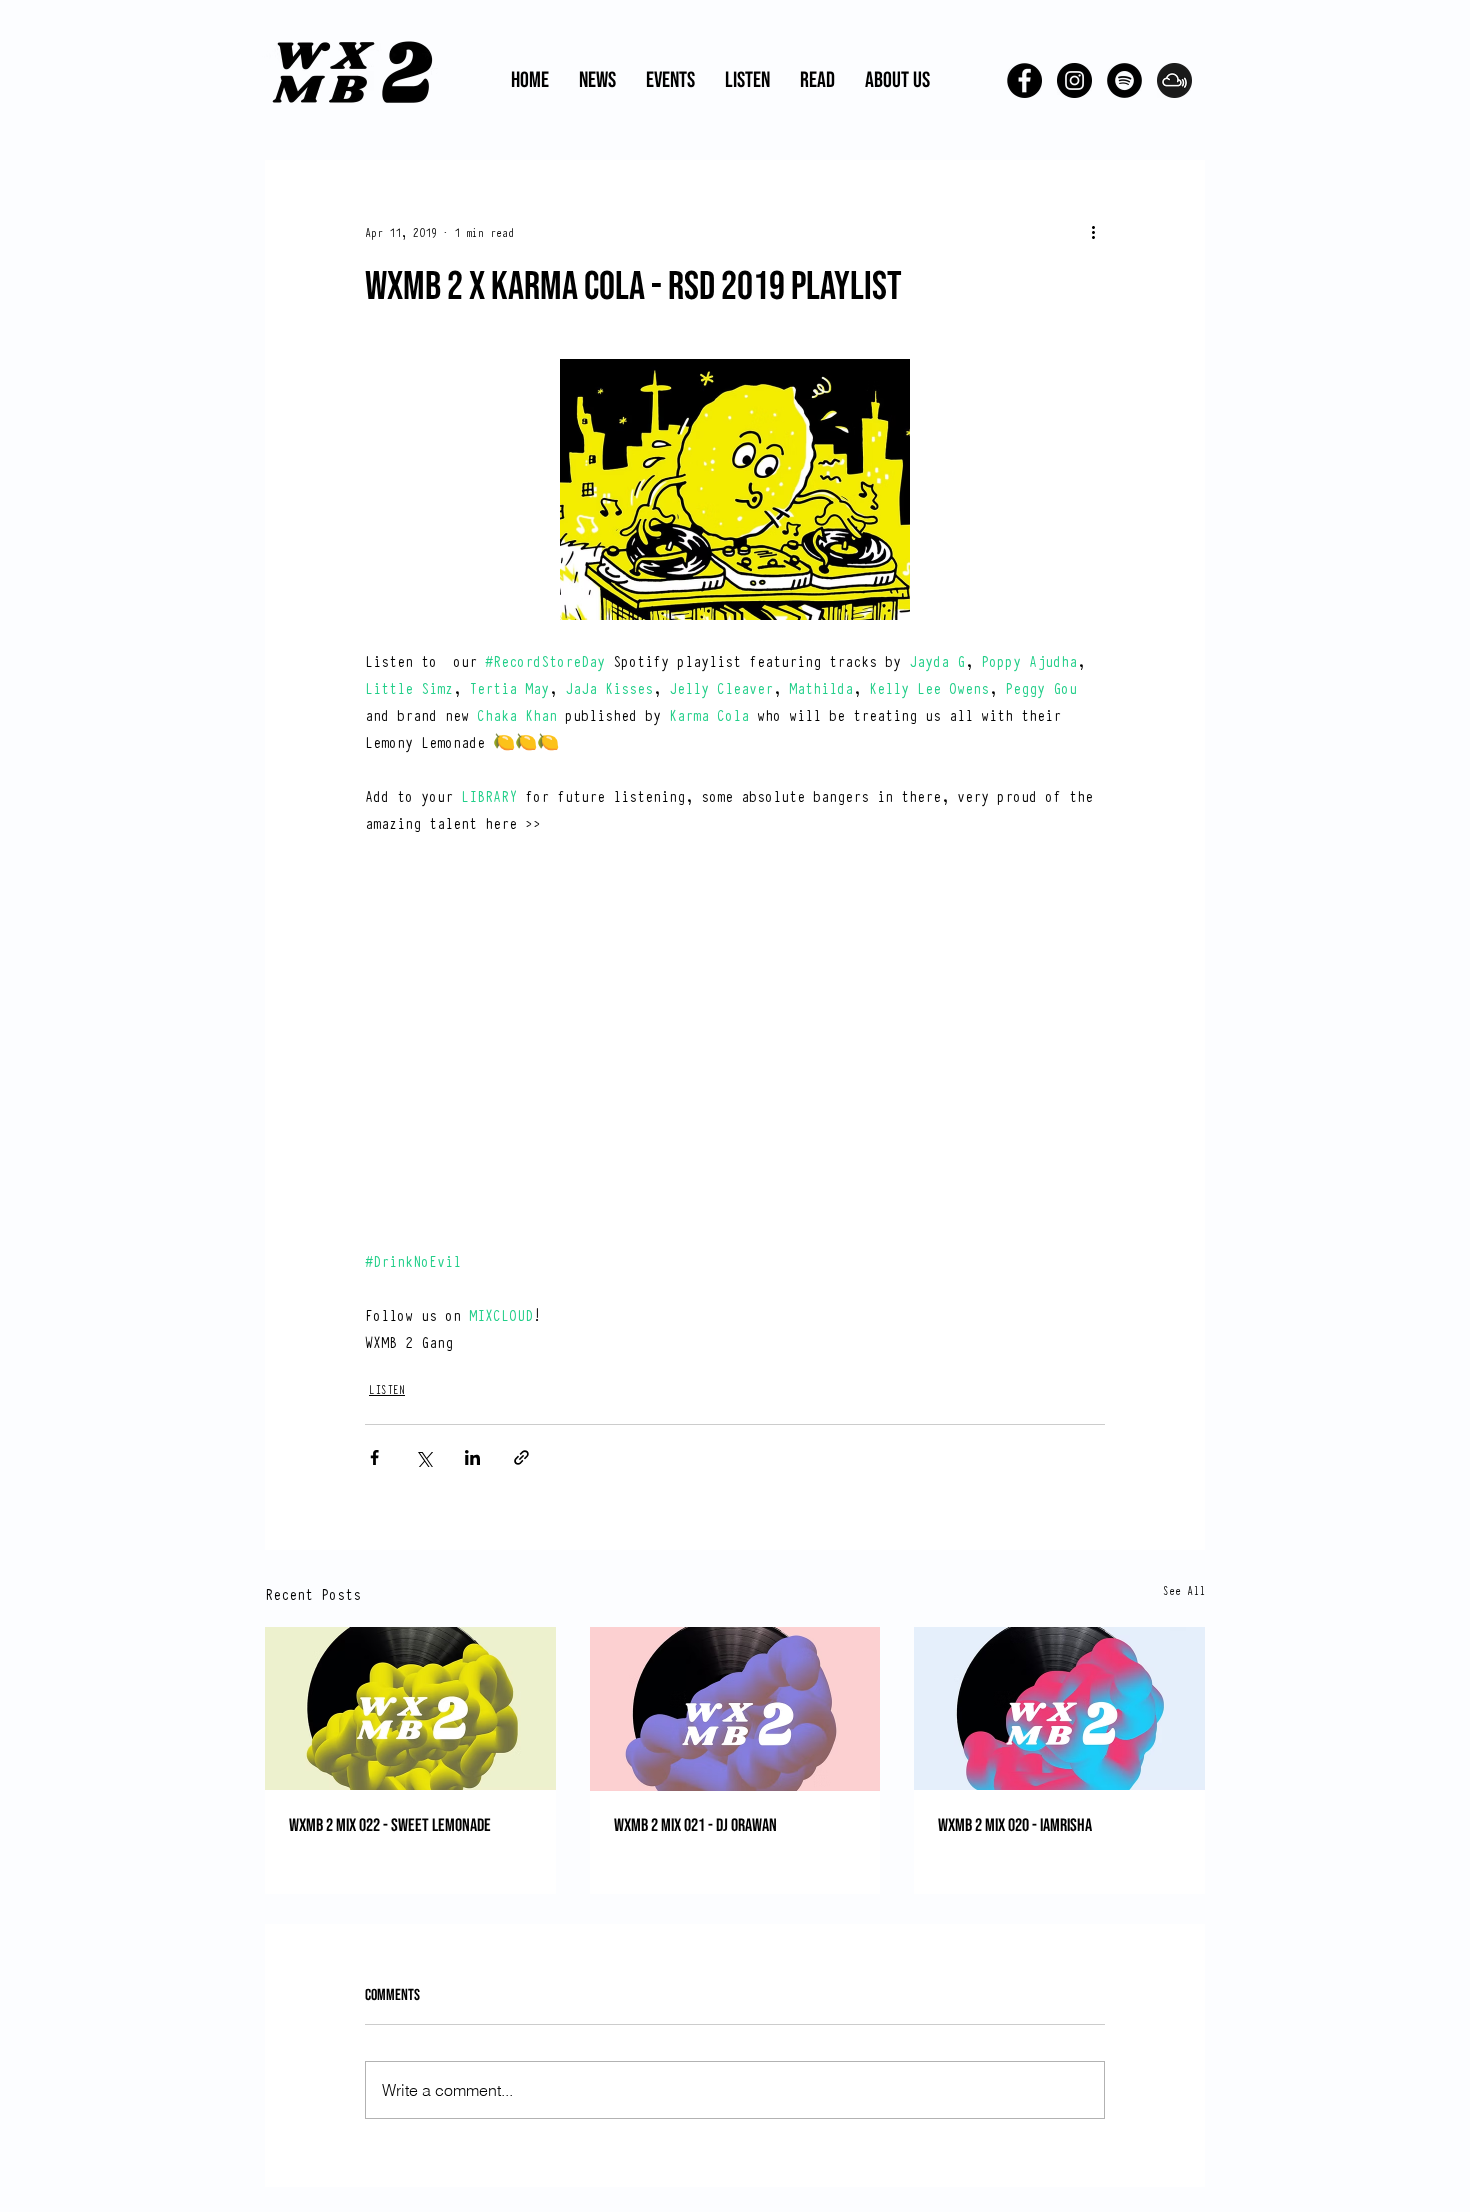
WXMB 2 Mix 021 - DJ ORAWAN (695, 1825)
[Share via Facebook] (374, 1457)
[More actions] (1093, 232)
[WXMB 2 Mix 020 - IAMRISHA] (1059, 1708)
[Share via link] (521, 1457)
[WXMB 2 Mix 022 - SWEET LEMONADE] (410, 1708)
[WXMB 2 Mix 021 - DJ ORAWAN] (735, 1709)
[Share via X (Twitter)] (423, 1457)
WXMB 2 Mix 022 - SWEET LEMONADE (390, 1825)
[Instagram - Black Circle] (1074, 80)
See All (1184, 1590)
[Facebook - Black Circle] (1024, 80)
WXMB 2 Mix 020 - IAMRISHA (1015, 1825)
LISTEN (387, 1389)
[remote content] (735, 1055)
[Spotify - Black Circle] (1124, 80)
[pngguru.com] (1174, 80)
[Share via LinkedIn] (472, 1457)
